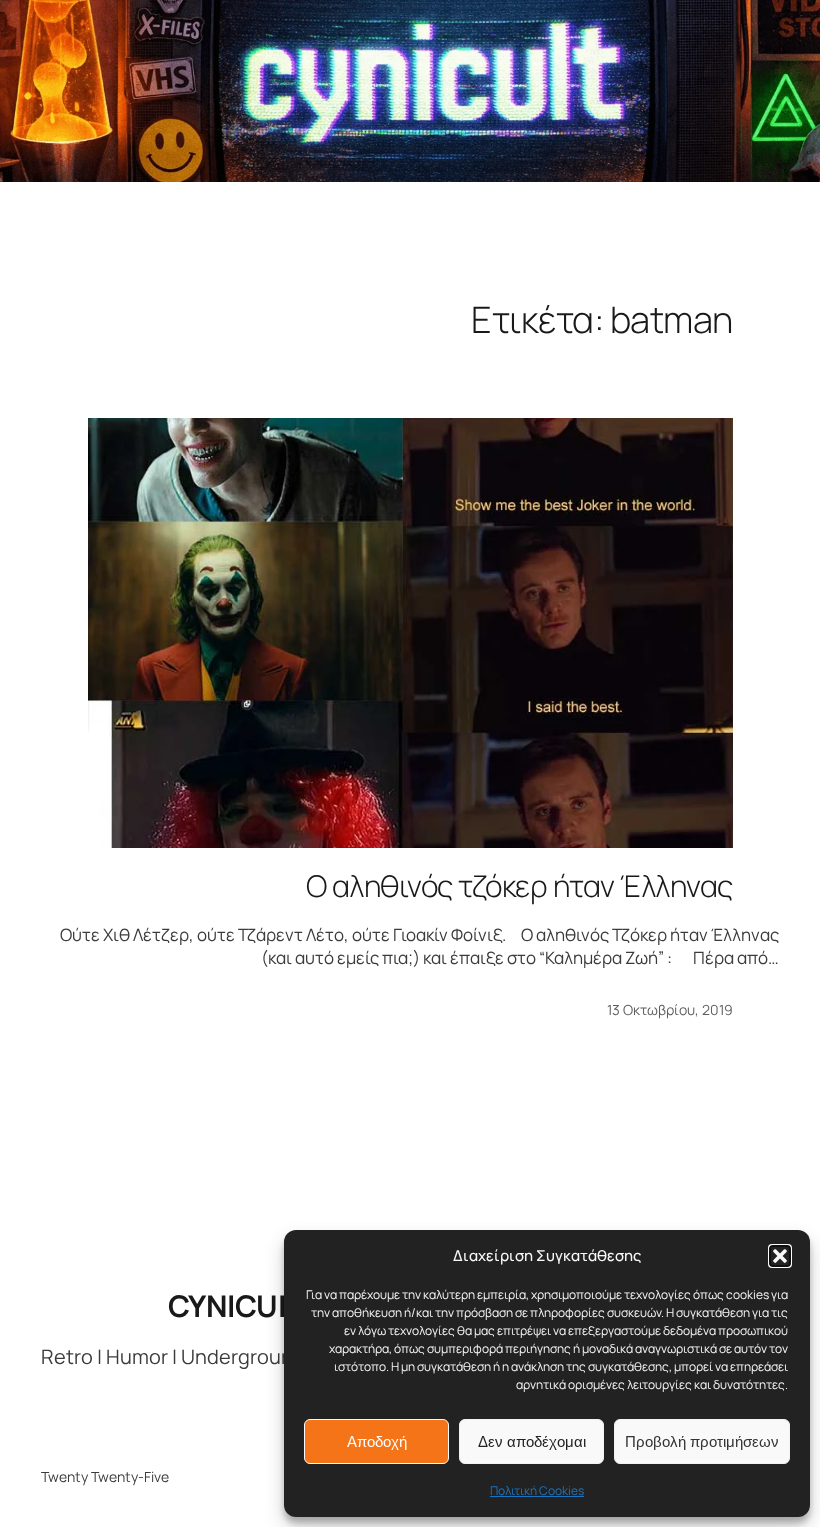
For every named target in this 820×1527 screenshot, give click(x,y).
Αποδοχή (377, 1441)
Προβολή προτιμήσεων (702, 1441)
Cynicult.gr (261, 1305)
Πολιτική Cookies (537, 1490)
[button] (780, 1256)
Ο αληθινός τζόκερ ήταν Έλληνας (519, 886)
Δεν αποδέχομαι (532, 1441)
